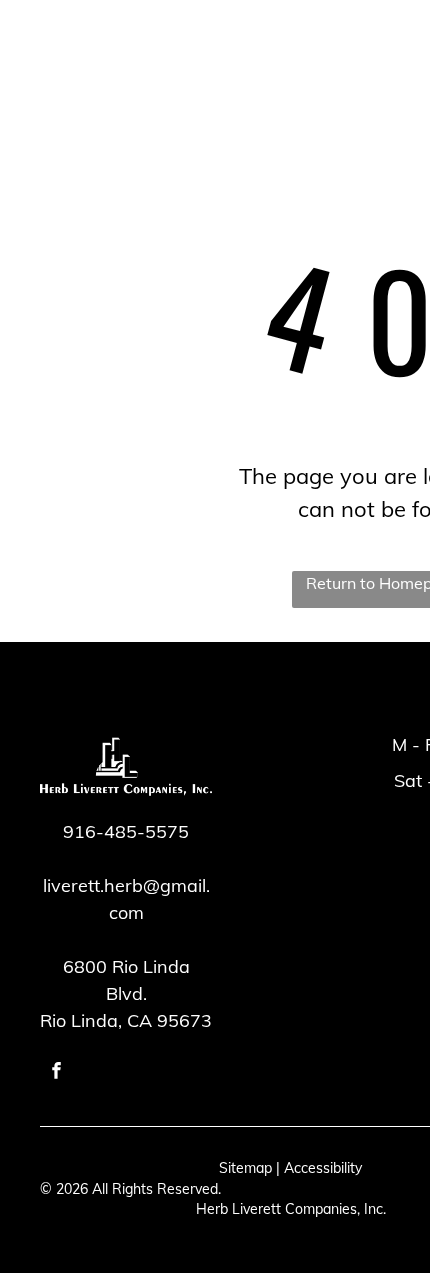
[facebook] (56, 1073)
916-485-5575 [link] (126, 831)
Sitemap (245, 1168)
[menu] (30, 61)
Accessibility (323, 1168)
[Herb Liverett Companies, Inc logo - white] (200, 69)
